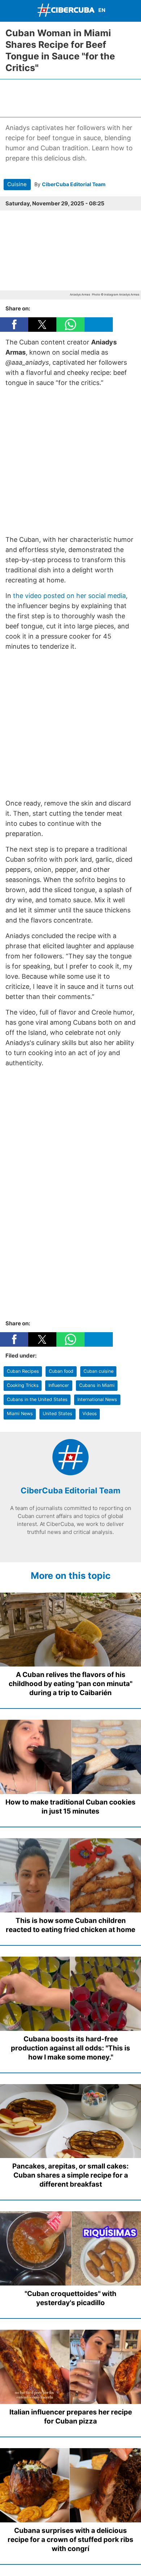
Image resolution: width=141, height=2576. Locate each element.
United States (57, 1414)
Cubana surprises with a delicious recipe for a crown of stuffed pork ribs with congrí (70, 2540)
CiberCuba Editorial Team (74, 184)
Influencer (59, 1385)
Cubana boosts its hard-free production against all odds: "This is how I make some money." (70, 2048)
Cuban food (61, 1371)
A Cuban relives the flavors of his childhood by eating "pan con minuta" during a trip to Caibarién (70, 1684)
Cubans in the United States (37, 1399)
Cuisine (17, 184)
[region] (70, 97)
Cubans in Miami (97, 1385)
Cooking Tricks (23, 1385)
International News (97, 1399)
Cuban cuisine (99, 1371)
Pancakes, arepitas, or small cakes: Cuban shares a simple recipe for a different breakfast (70, 2175)
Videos (90, 1414)
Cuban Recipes (23, 1371)
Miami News (20, 1414)
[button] (14, 325)
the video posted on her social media (69, 596)
